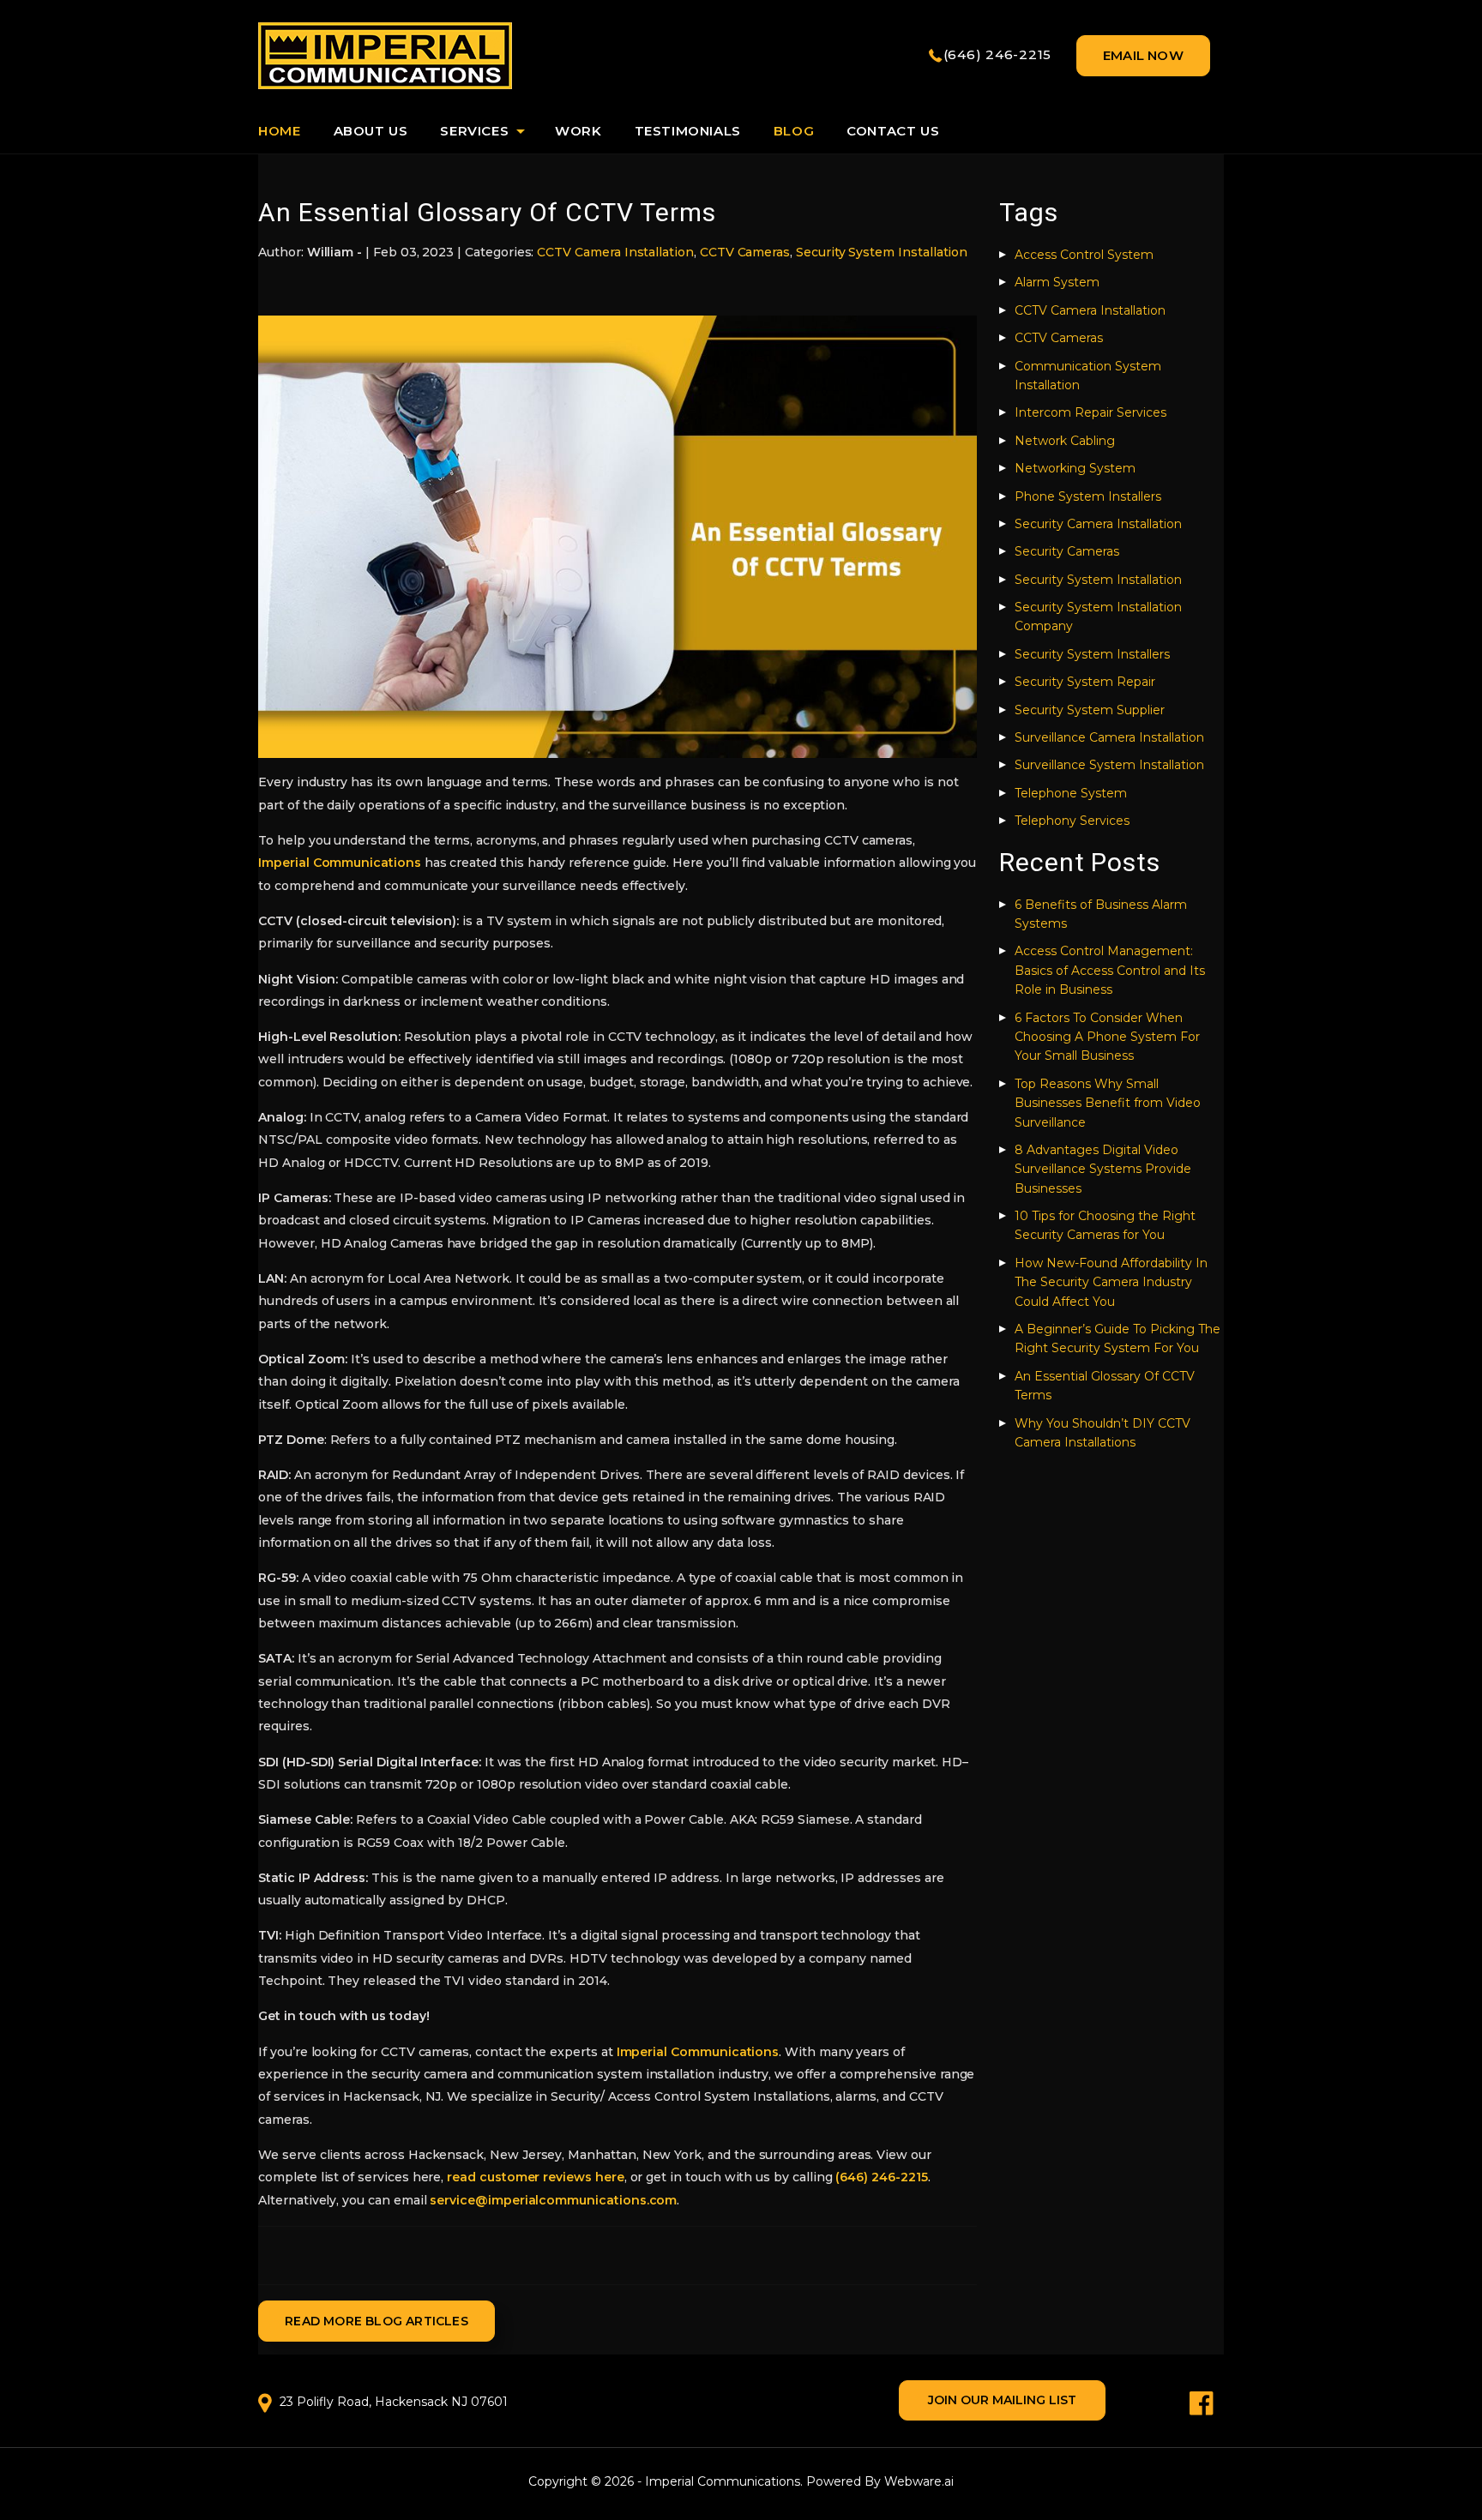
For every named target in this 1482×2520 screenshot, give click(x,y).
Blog (794, 131)
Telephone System (1071, 793)
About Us (371, 131)
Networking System (1075, 468)
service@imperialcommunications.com (553, 2200)
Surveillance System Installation (1109, 765)
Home (279, 131)
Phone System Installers (1088, 496)
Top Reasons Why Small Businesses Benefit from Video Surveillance (1108, 1103)
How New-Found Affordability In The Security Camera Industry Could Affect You (1111, 1282)
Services (474, 131)
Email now (1143, 55)
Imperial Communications (340, 863)
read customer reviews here (535, 2177)
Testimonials (688, 131)
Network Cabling (1065, 441)
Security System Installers (1092, 654)
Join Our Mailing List (1002, 2400)
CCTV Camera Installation (615, 252)
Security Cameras (1067, 551)
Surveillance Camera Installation (1109, 737)
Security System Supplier (1090, 710)
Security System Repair (1085, 682)
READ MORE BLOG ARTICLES (377, 2321)
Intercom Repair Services (1090, 412)
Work (578, 131)
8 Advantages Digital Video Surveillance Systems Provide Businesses (1103, 1169)
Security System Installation (882, 252)
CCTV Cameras (745, 252)
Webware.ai (919, 2481)
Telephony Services (1072, 821)
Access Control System (1084, 255)
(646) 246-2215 (997, 54)
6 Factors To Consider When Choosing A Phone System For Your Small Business (1107, 1037)
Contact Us (893, 131)
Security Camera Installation (1098, 524)
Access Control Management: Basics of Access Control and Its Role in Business (1110, 970)
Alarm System (1057, 282)
